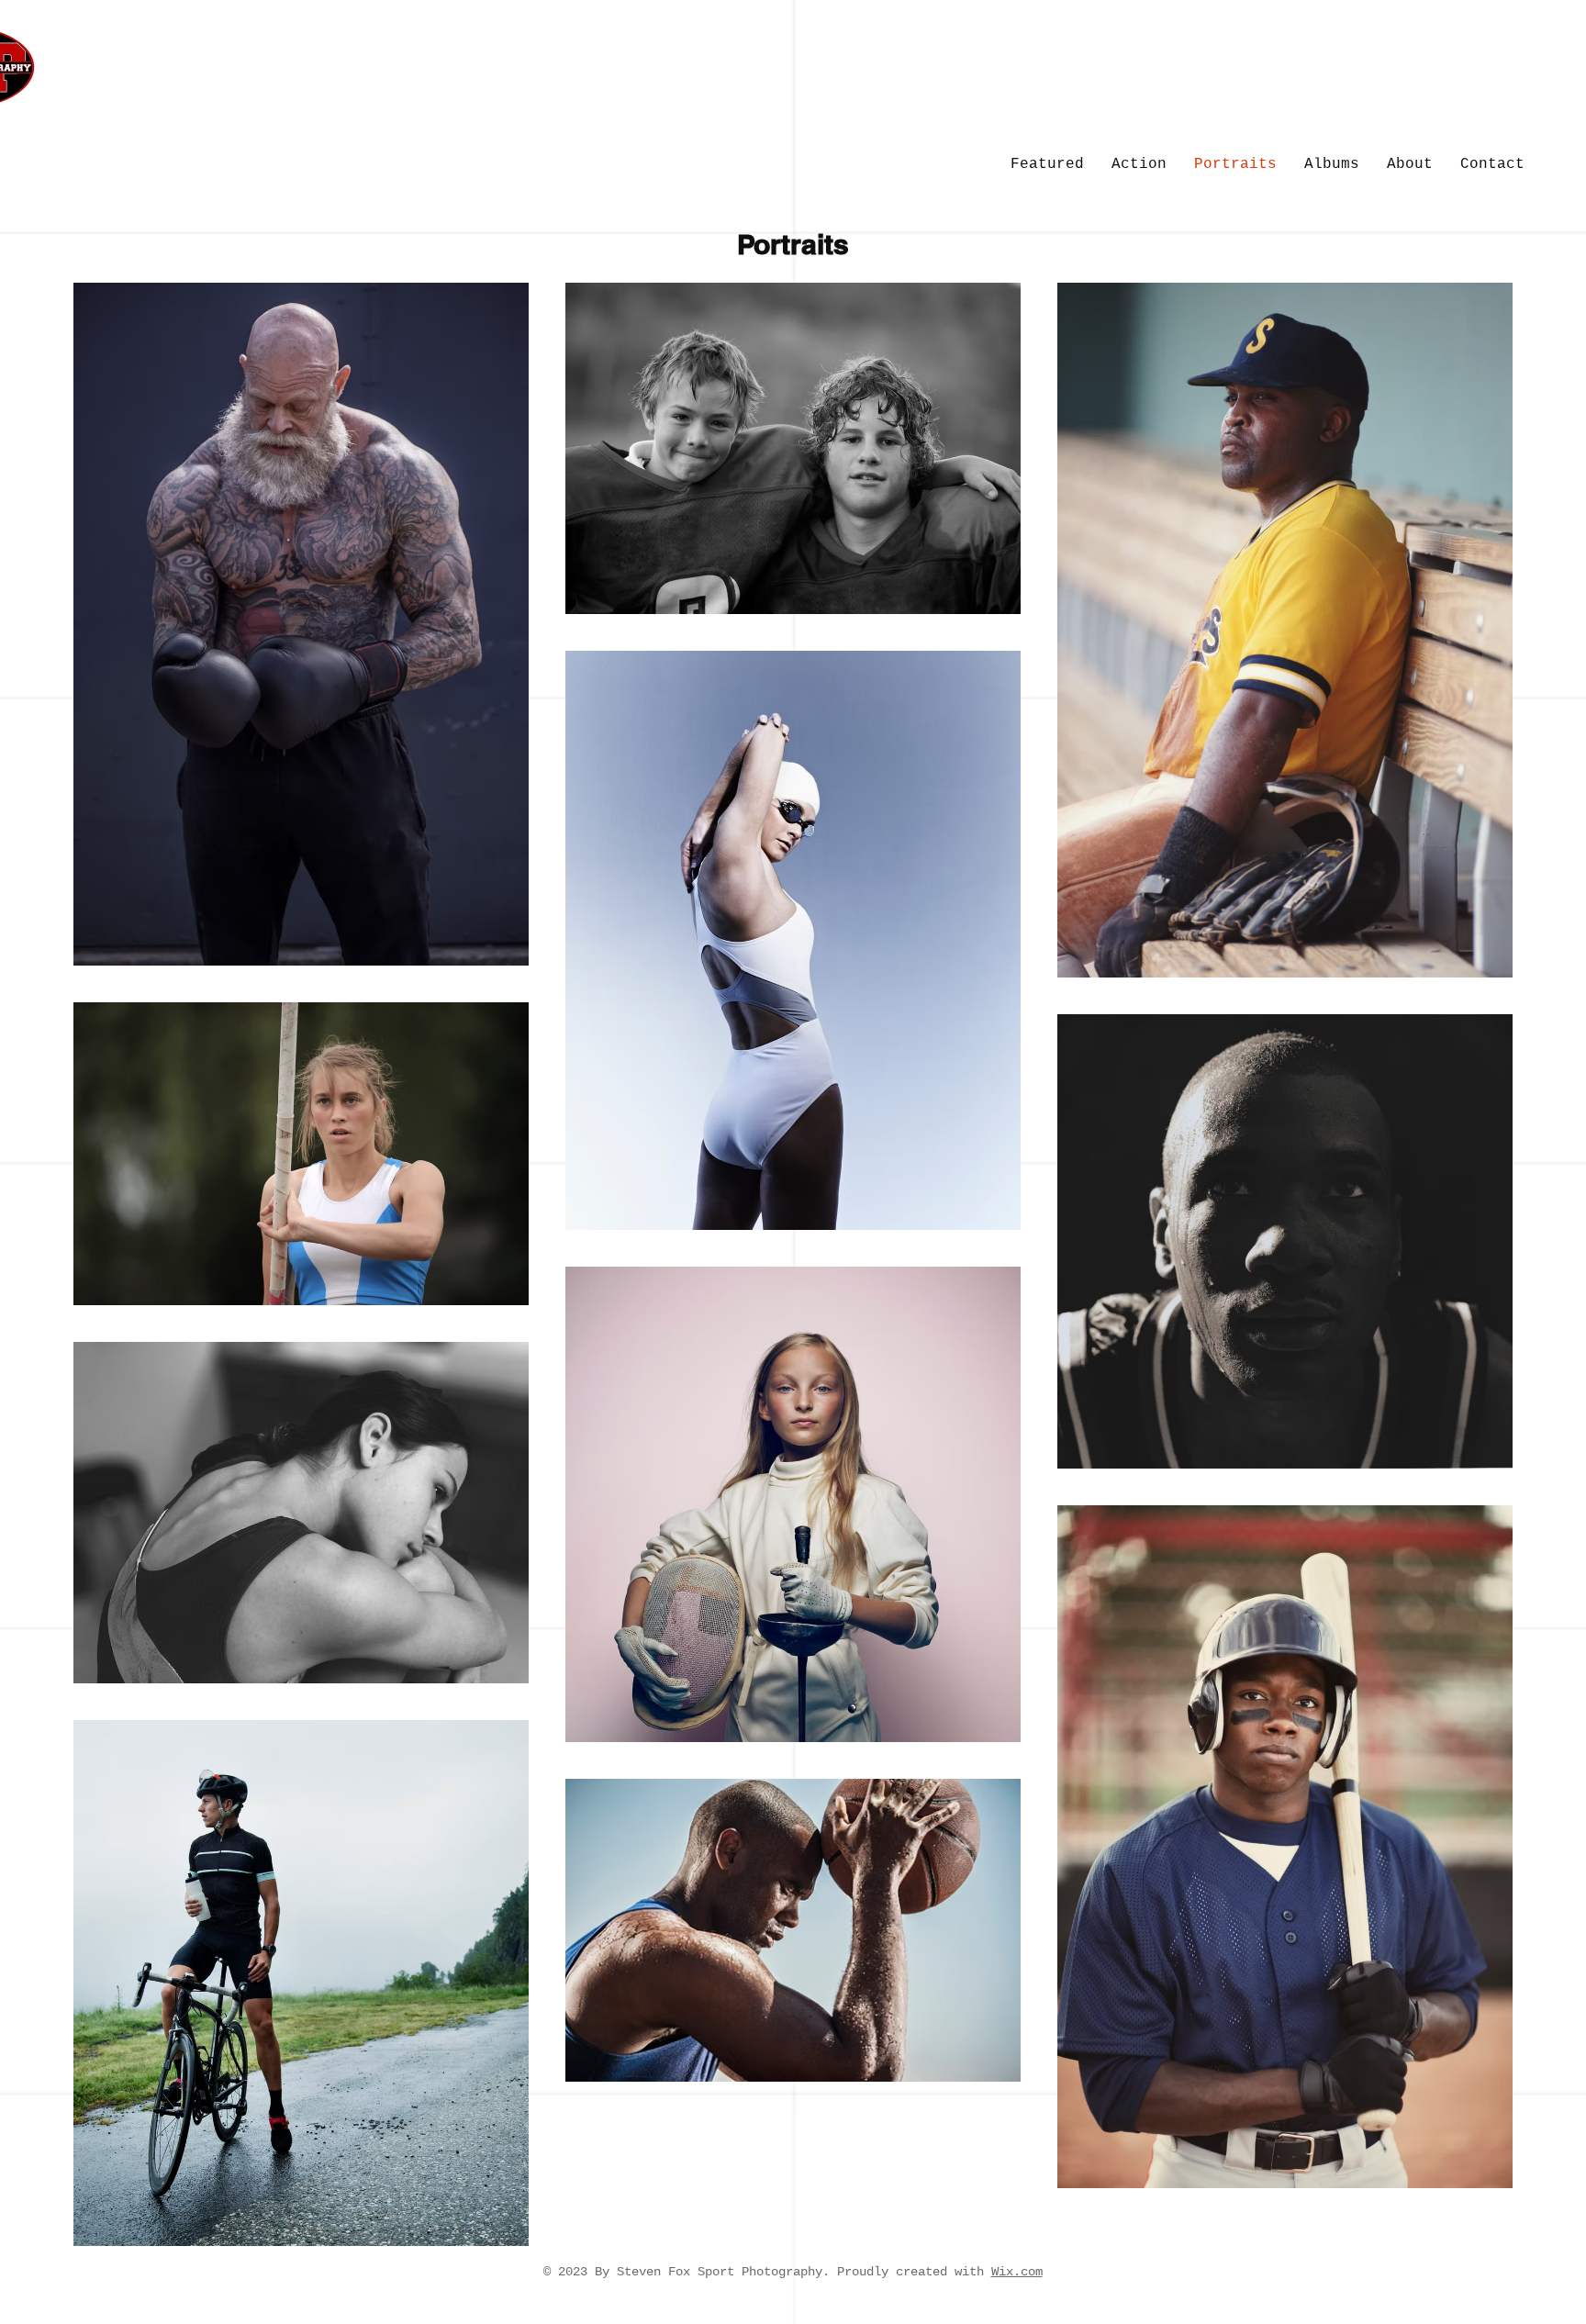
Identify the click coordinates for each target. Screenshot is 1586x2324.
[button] (1492, 165)
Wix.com (1017, 2272)
